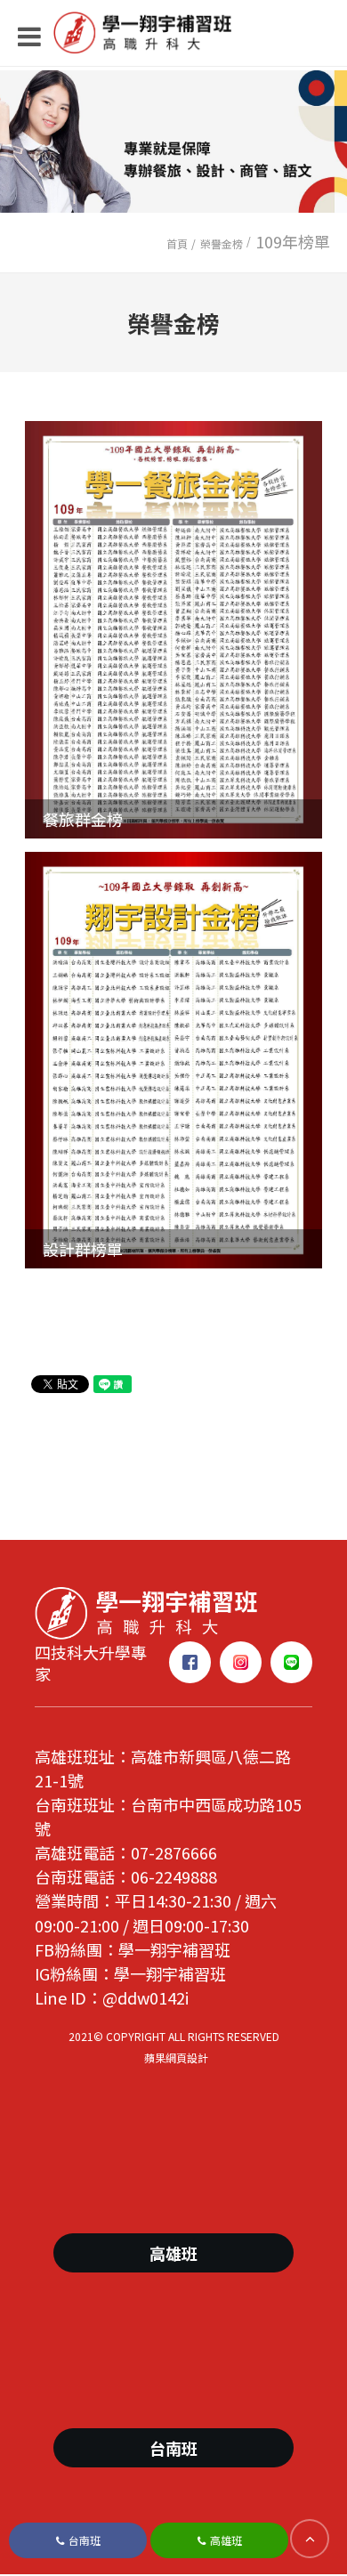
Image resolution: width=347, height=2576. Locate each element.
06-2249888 (174, 1876)
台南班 (85, 2540)
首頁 (177, 243)
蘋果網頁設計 (176, 2058)
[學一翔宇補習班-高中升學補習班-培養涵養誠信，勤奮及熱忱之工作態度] (146, 1610)
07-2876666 (174, 1852)
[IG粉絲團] (241, 1662)
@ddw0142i (145, 1997)
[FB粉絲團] (190, 1662)
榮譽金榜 (222, 243)
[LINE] (291, 1662)
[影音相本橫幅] (173, 142)
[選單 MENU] (178, 36)
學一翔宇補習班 (174, 1949)
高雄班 (226, 2540)
